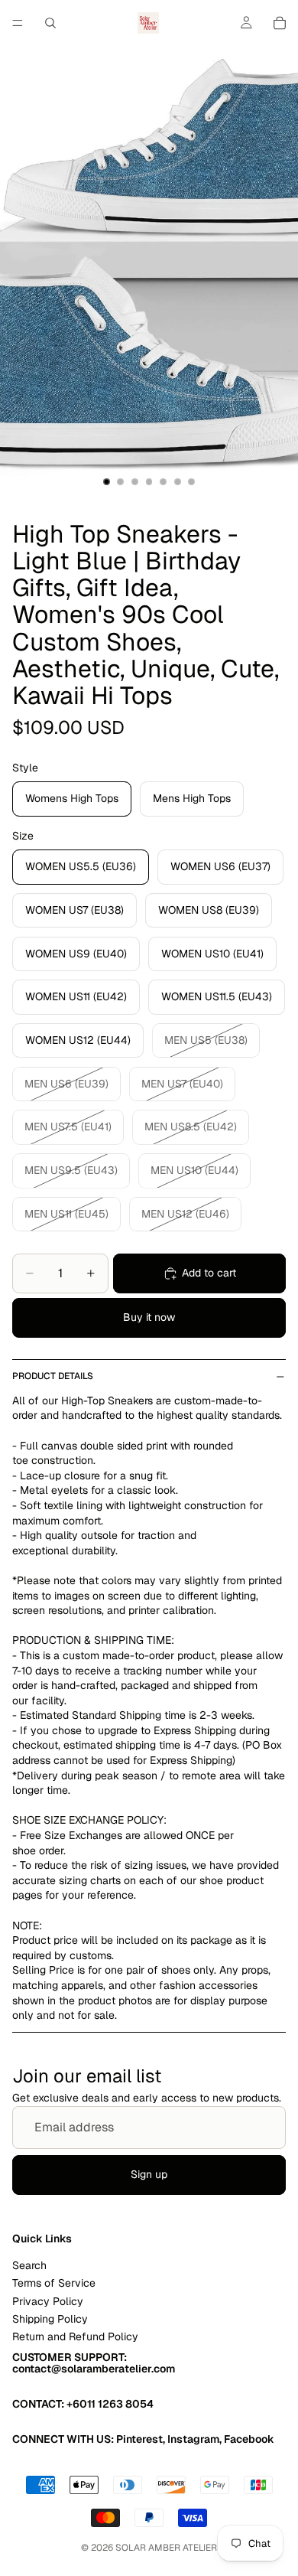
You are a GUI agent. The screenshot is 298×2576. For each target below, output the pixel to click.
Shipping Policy (50, 2319)
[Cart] (280, 23)
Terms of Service (54, 2283)
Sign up (149, 2174)
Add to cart (209, 1273)
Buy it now (149, 1317)
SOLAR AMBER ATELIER (166, 2548)
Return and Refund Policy (75, 2336)
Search (29, 2265)
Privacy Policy (48, 2300)
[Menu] (18, 23)
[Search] (50, 23)
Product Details (53, 1376)
